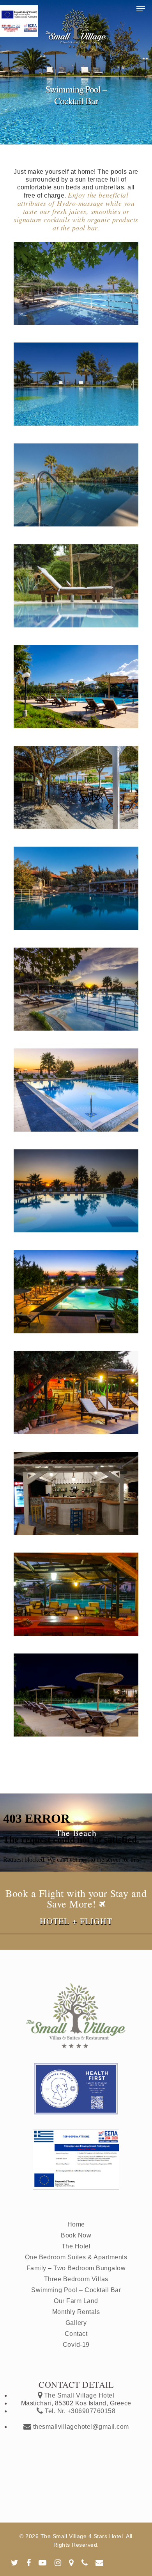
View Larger (78, 277)
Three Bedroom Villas (76, 2279)
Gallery (76, 2323)
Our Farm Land (76, 2301)
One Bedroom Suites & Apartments (76, 2257)
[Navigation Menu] (141, 9)
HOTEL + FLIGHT (76, 1921)
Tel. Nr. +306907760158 (79, 2411)
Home (76, 2224)
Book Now (76, 2235)
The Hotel (76, 2246)
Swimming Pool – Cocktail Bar (76, 2290)
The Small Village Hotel (78, 2395)
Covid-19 (76, 2345)
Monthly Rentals (76, 2312)
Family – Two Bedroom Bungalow (76, 2268)
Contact (76, 2334)
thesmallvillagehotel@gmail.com (80, 2427)
